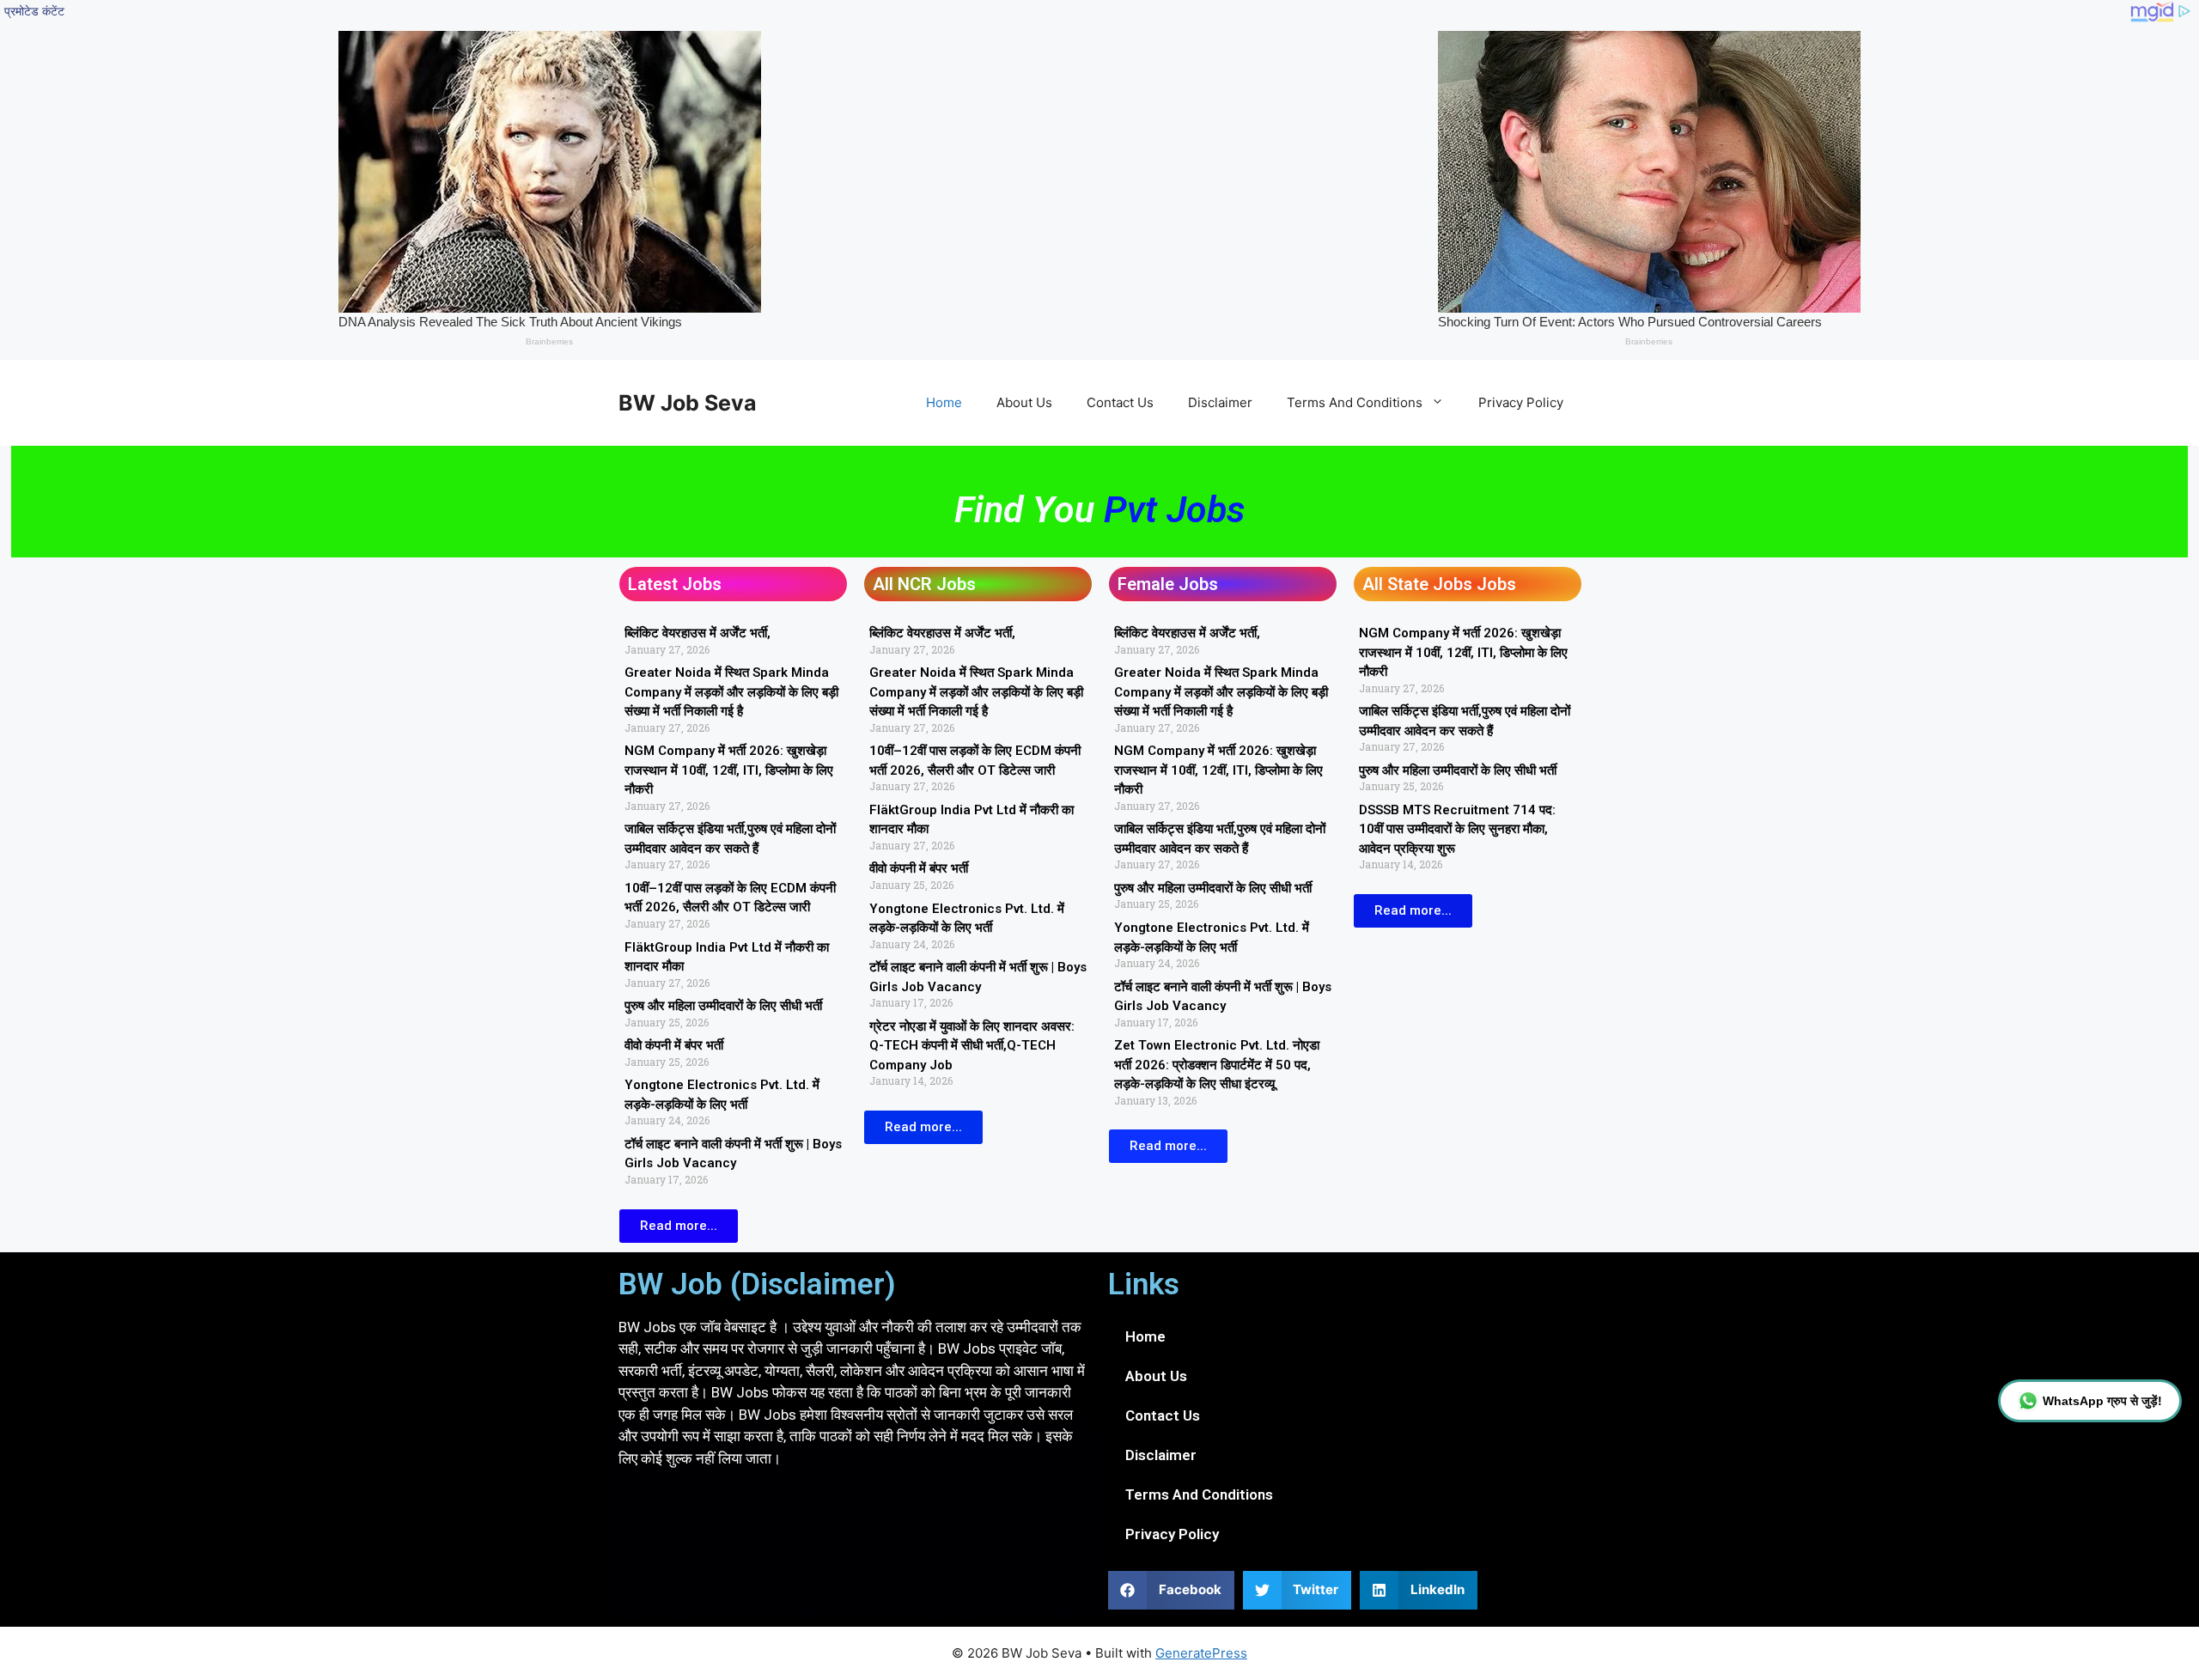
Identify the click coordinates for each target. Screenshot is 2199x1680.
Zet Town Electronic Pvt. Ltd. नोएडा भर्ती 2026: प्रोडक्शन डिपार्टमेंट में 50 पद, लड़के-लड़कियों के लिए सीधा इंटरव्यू (1217, 1065)
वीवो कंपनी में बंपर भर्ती (674, 1045)
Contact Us (1120, 402)
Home (944, 402)
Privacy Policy (1521, 402)
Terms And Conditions (1355, 402)
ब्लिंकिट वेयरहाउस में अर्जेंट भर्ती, (697, 633)
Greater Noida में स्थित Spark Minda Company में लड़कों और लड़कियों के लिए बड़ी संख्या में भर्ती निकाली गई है (731, 692)
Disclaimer (1220, 402)
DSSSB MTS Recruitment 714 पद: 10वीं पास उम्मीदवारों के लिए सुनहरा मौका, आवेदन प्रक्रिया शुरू (1457, 829)
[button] (1171, 1590)
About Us (1024, 402)
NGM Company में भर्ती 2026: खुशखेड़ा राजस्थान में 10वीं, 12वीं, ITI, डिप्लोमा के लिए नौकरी (729, 770)
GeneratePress (1201, 1653)
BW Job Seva (688, 403)
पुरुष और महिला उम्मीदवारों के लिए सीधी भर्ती (723, 1006)
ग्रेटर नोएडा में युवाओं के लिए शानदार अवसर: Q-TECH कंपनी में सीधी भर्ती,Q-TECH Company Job (972, 1046)
